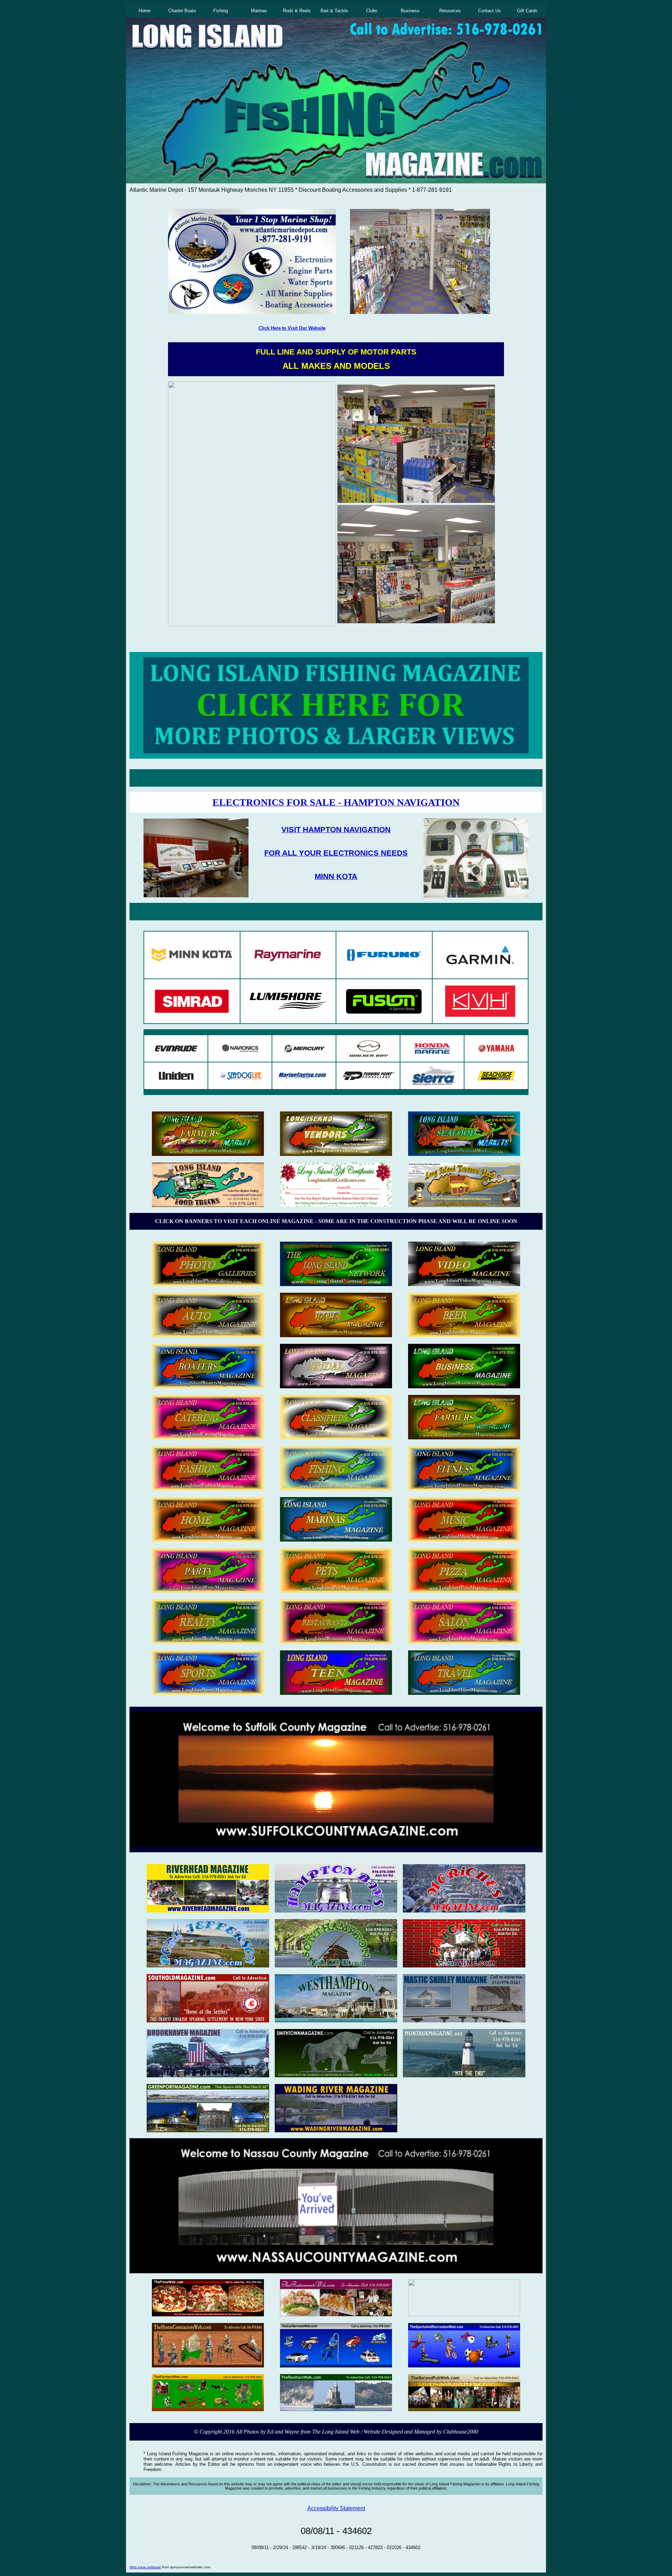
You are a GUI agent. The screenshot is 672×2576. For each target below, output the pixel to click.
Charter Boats (182, 11)
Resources (450, 11)
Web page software (145, 2567)
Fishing (220, 11)
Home (145, 11)
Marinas (259, 11)
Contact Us (489, 11)
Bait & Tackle (334, 11)
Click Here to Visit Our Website (292, 328)
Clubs (372, 11)
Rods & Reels (297, 11)
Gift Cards (527, 11)
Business (410, 11)
